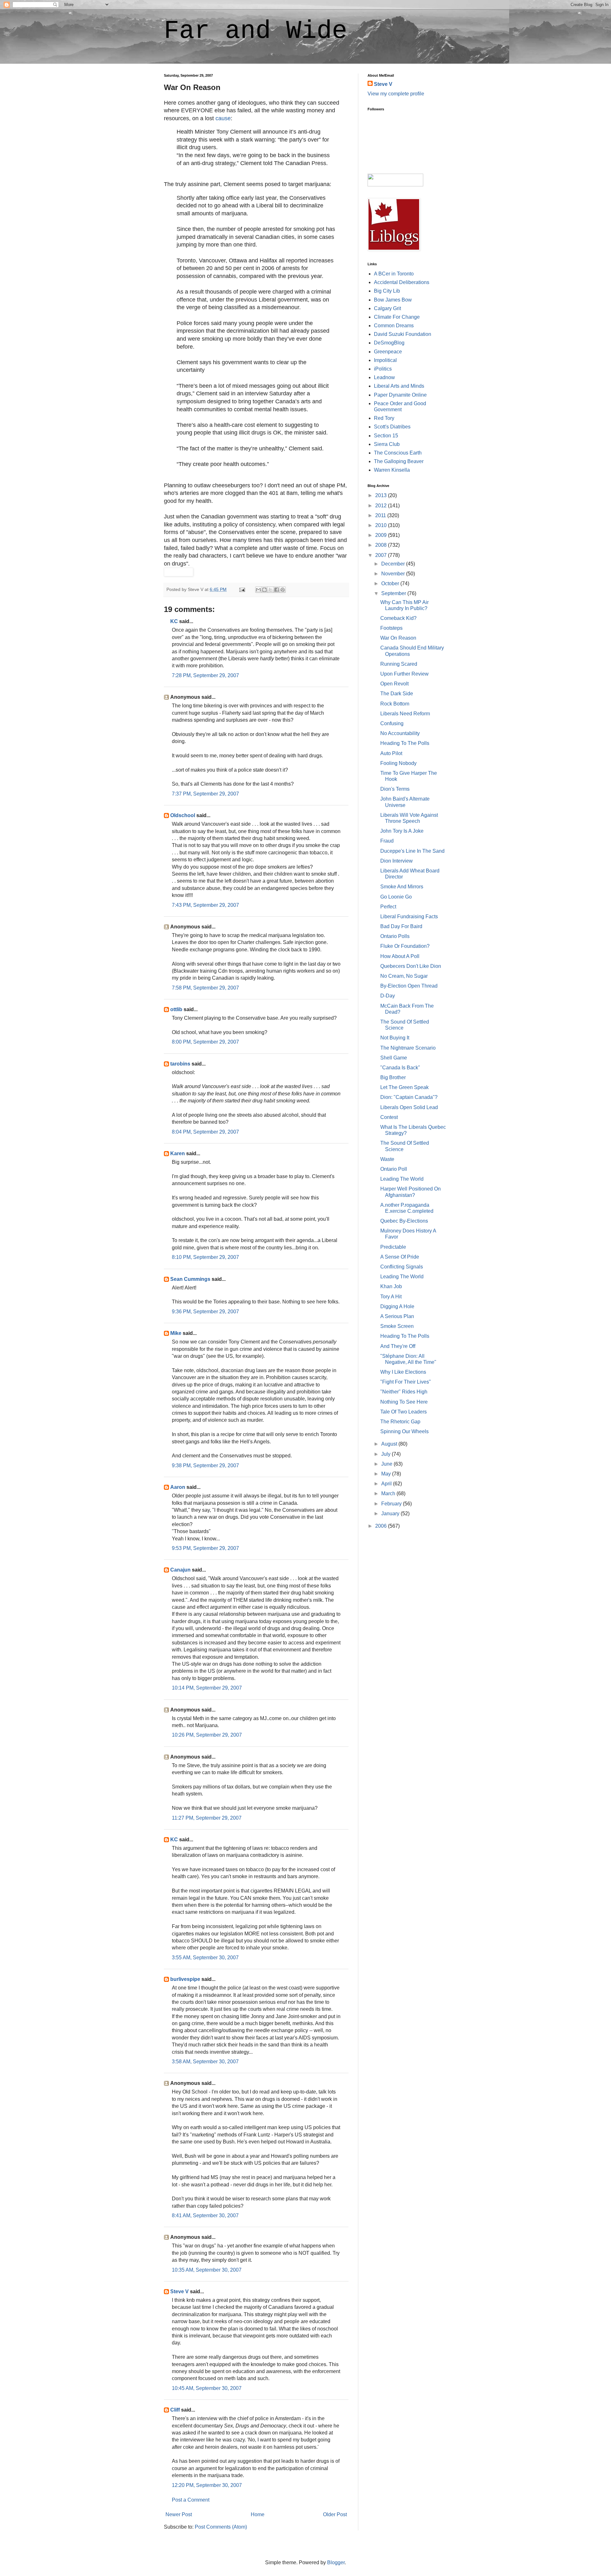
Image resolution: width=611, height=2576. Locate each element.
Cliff (175, 2410)
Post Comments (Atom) (221, 2527)
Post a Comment (191, 2500)
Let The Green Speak (404, 1087)
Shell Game (394, 1058)
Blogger (336, 2562)
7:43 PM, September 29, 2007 (205, 905)
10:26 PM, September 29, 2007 (207, 1735)
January (391, 1514)
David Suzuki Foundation (403, 334)
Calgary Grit (387, 308)
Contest (389, 1117)
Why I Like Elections (403, 1372)
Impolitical (385, 360)
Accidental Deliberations (402, 282)
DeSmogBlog (389, 343)
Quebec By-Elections (404, 1221)
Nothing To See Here (404, 1402)
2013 (382, 495)
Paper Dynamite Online (400, 395)
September (394, 593)
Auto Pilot (391, 753)
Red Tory (384, 418)
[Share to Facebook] (277, 590)
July (386, 1454)
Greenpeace (388, 352)
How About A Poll (400, 956)
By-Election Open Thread (409, 986)
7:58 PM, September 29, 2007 (205, 988)
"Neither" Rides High (404, 1392)
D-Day (388, 996)
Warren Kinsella (392, 470)
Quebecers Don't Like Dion (411, 966)
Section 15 (386, 436)
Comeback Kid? (398, 618)
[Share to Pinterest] (283, 590)
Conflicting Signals (402, 1267)
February (392, 1504)
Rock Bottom (395, 704)
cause (223, 118)
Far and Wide (256, 31)
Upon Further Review (404, 674)
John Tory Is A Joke (402, 831)
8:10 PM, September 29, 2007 (205, 1257)
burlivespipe (185, 1979)
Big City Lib (387, 291)
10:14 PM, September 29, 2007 (207, 1688)
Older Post (335, 2514)
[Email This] (258, 590)
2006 (382, 1526)
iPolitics (383, 369)
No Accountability (400, 733)
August (390, 1444)
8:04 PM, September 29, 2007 (205, 1132)
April (387, 1484)
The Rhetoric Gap (400, 1422)
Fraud (387, 841)
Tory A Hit (391, 1297)
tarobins (180, 1064)
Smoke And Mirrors (402, 887)
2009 (382, 535)
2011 (381, 515)
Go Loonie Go (396, 897)
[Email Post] (242, 589)
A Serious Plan (397, 1316)
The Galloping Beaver (399, 461)
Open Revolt (394, 684)
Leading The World (402, 1179)
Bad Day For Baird (401, 926)
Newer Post (179, 2514)
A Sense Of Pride (400, 1257)
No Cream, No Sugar (404, 976)
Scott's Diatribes (392, 427)
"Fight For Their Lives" (406, 1382)
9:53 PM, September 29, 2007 (205, 1548)
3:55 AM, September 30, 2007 (205, 1958)
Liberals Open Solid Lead (409, 1107)
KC (174, 621)
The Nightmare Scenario (408, 1048)
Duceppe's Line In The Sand (412, 851)
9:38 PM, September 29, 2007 (205, 1465)
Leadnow (384, 377)
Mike (176, 1333)
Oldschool (183, 815)
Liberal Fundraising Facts (409, 917)
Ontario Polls (395, 936)
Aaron (178, 1487)
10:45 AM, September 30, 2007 (207, 2388)
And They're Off (398, 1346)
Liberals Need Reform (405, 714)
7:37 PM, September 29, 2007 (205, 794)
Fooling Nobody (398, 763)
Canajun (180, 1570)
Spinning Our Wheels (404, 1431)
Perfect (388, 907)
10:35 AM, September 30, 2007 (207, 2270)
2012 (382, 506)
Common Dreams (394, 326)
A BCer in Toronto (394, 274)
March (389, 1493)
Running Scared (399, 664)
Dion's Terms (395, 789)
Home (258, 2514)
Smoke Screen (397, 1326)
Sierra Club (387, 444)
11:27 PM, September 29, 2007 (207, 1818)
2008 (382, 545)
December (394, 564)
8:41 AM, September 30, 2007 (205, 2215)
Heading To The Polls (405, 743)
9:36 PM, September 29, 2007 (205, 1312)
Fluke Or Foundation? (405, 946)
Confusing (392, 723)
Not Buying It (395, 1038)
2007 (382, 555)
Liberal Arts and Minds (399, 386)
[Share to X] (270, 590)
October (391, 583)
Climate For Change (397, 317)
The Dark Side (397, 694)
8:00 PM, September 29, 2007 (205, 1042)
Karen (178, 1153)
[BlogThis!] (264, 590)
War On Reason (398, 638)
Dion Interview (397, 861)
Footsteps (391, 628)
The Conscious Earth (398, 453)
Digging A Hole (397, 1306)
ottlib (176, 1009)
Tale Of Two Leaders (404, 1412)
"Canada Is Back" (400, 1068)
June (387, 1464)
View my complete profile (396, 94)
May (387, 1474)
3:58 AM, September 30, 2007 (205, 2062)
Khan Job (391, 1286)
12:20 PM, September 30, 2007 (207, 2485)
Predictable (393, 1247)
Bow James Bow (393, 300)
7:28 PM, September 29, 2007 (205, 675)
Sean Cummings (190, 1279)
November (394, 574)
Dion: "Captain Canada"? (409, 1097)
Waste (387, 1159)
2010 (382, 525)
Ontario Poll (394, 1169)
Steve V (179, 2291)
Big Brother (393, 1077)
